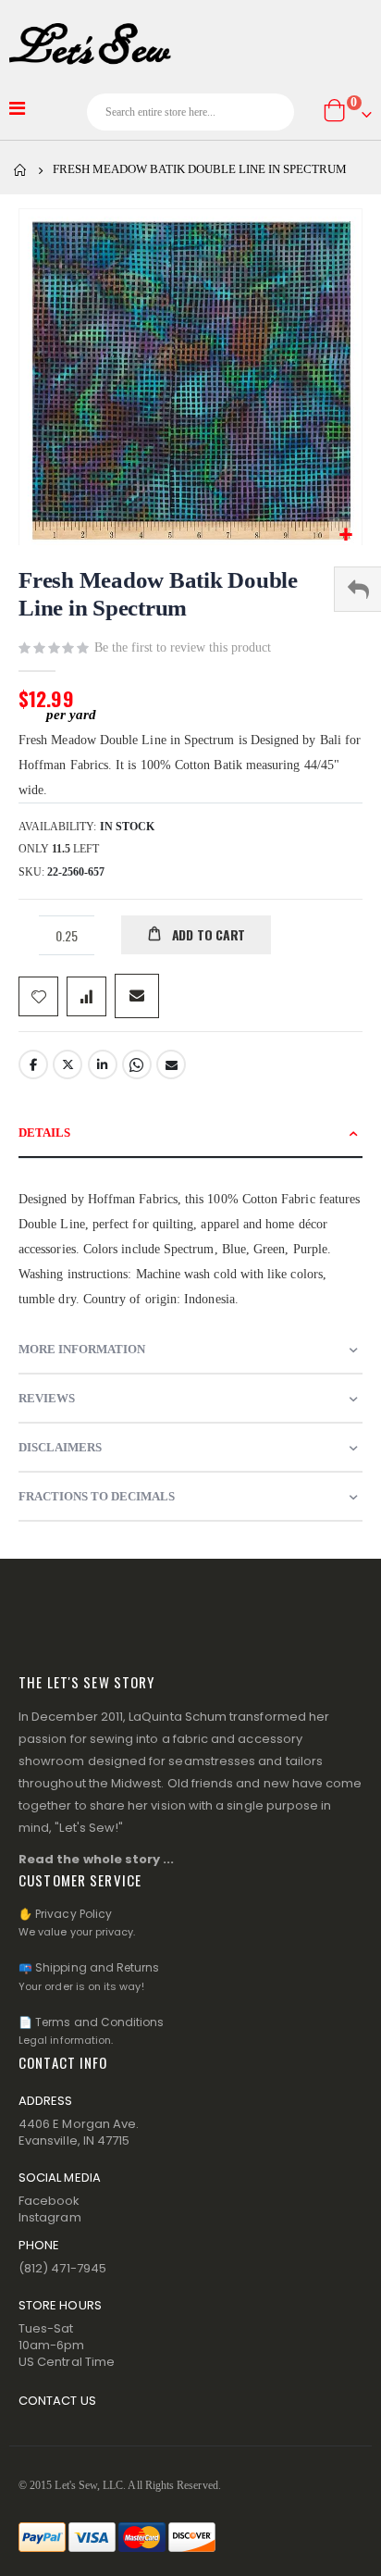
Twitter (68, 1064)
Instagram (50, 2217)
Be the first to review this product (183, 647)
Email (171, 1064)
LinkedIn (103, 1064)
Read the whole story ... (97, 1859)
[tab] (190, 1133)
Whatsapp (137, 1064)
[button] (345, 535)
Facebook (33, 1064)
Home (20, 170)
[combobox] (191, 112)
